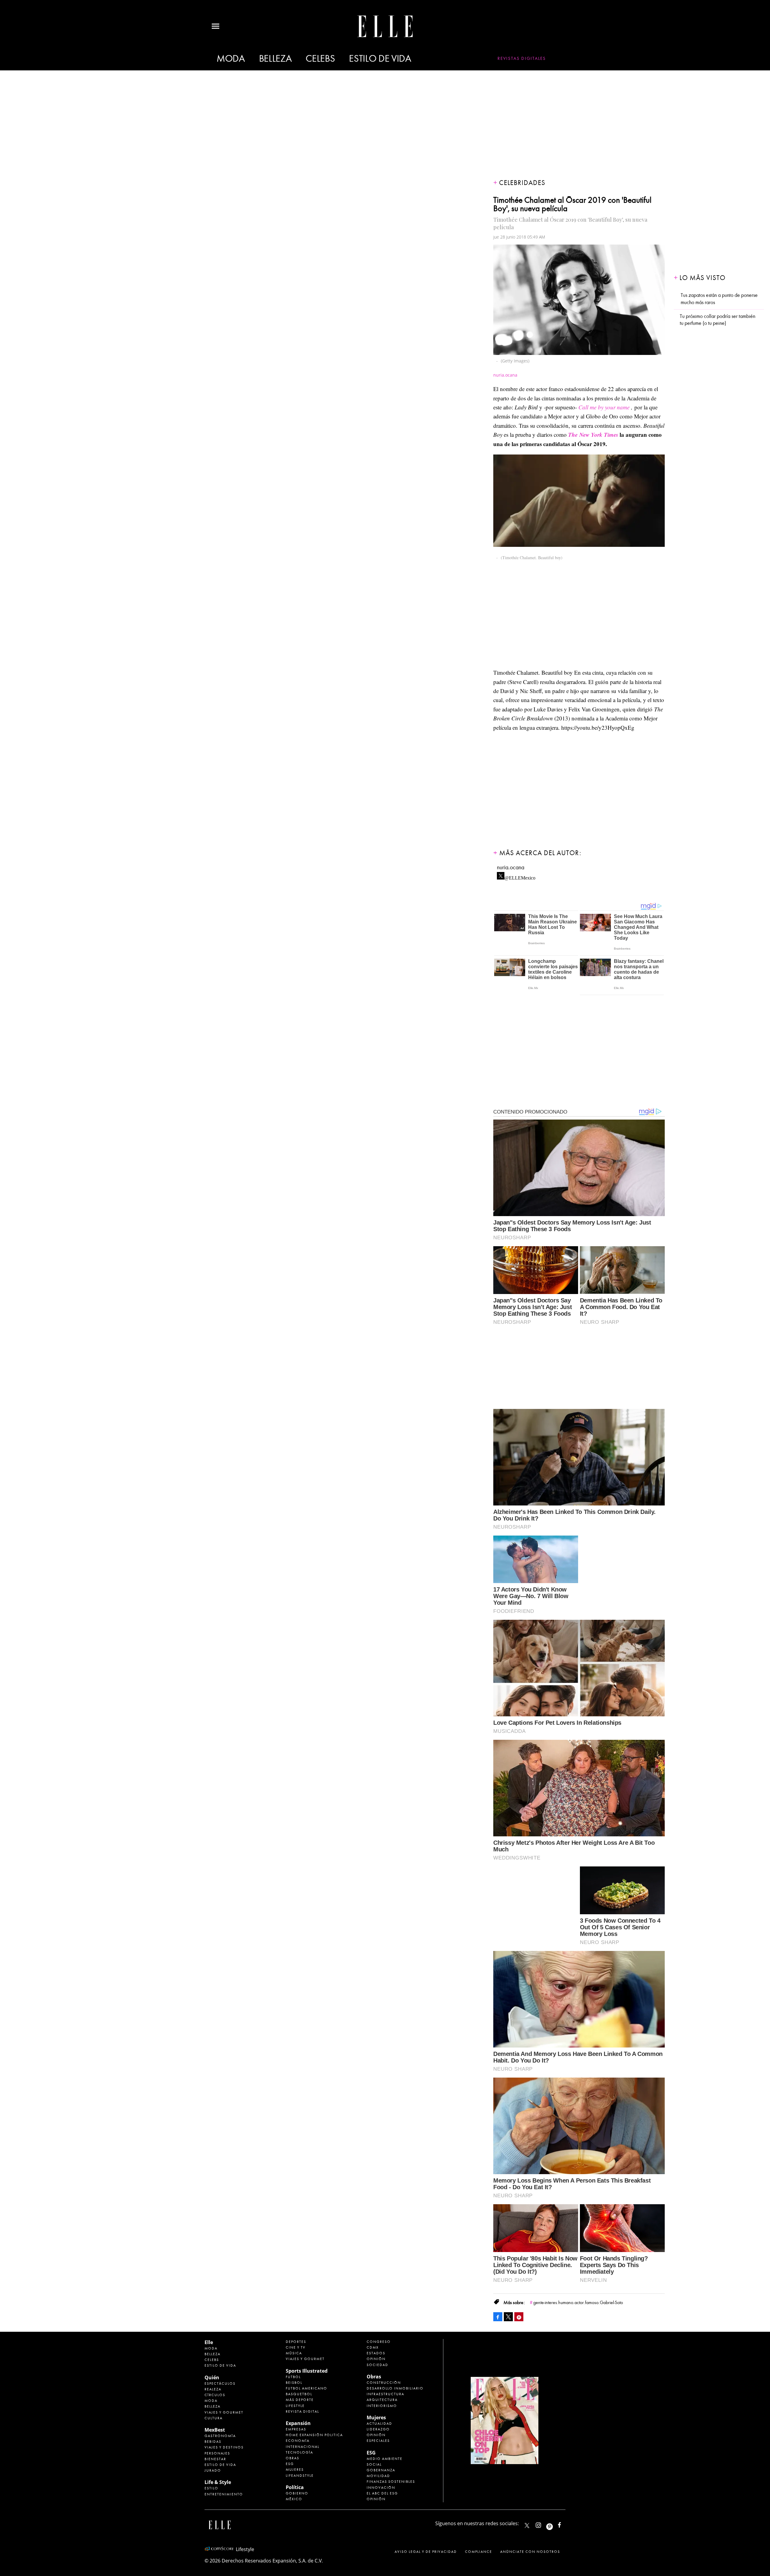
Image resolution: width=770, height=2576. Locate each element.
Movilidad (378, 2476)
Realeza (213, 2389)
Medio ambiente (385, 2459)
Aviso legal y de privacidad (426, 2552)
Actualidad (379, 2423)
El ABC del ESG (382, 2493)
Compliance (479, 2552)
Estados (376, 2353)
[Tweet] (508, 2317)
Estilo (211, 2488)
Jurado (213, 2470)
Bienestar (215, 2459)
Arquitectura (382, 2400)
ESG (290, 2464)
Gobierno (297, 2493)
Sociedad (377, 2365)
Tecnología (299, 2452)
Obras (293, 2458)
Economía (298, 2441)
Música (294, 2353)
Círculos (215, 2395)
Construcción (384, 2383)
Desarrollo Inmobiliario (395, 2388)
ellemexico (555, 2524)
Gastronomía (220, 2436)
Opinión (376, 2359)
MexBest (215, 2430)
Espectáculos (220, 2383)
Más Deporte (300, 2400)
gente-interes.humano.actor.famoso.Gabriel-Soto (578, 2303)
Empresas (296, 2429)
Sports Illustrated (307, 2371)
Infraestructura (385, 2394)
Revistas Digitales (522, 58)
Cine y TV (296, 2347)
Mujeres (295, 2470)
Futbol (293, 2377)
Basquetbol (299, 2394)
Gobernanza (381, 2470)
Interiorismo (382, 2406)
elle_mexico (544, 2524)
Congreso (379, 2342)
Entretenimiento (224, 2494)
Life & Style (218, 2482)
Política (295, 2487)
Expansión (298, 2423)
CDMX (373, 2347)
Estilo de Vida (220, 2465)
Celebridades (522, 183)
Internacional (303, 2447)
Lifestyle (295, 2406)
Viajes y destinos (224, 2447)
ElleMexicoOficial (565, 2524)
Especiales (378, 2441)
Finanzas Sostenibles (391, 2482)
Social (374, 2464)
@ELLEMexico (520, 876)
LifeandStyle (300, 2476)
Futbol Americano (306, 2388)
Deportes (296, 2342)
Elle (209, 2342)
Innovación (381, 2488)
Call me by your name (604, 407)
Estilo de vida (380, 59)
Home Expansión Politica (314, 2435)
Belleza (275, 59)
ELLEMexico (527, 2525)
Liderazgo (378, 2429)
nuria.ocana (511, 867)
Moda (231, 59)
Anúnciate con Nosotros (530, 2552)
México (294, 2499)
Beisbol (294, 2383)
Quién (212, 2377)
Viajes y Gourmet (224, 2412)
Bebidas (213, 2442)
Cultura (214, 2418)
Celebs (320, 59)
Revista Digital (302, 2411)
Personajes (217, 2453)
